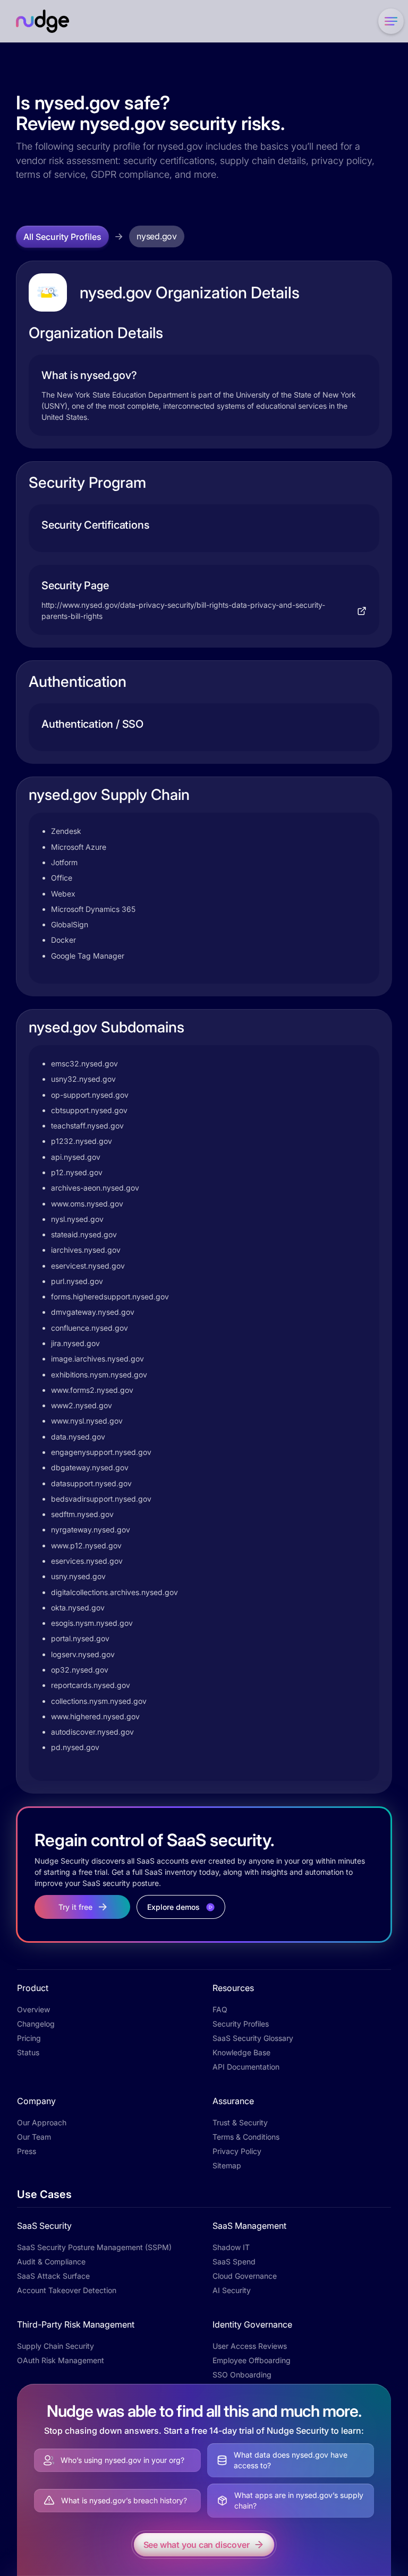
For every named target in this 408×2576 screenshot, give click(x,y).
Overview (33, 2009)
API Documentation (246, 2067)
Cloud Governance (245, 2276)
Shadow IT (231, 2247)
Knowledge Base (241, 2052)
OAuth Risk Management (61, 2360)
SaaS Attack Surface (53, 2276)
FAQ (220, 2009)
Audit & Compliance (51, 2261)
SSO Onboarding (242, 2375)
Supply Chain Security (56, 2346)
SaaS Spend (234, 2261)
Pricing (29, 2038)
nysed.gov (157, 236)
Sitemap (227, 2165)
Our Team (34, 2137)
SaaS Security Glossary (253, 2038)
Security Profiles (241, 2024)
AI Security (232, 2290)
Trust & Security (240, 2122)
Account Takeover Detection (67, 2290)
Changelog (36, 2024)
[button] (389, 21)
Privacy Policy (237, 2151)
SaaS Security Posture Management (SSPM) (94, 2247)
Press (27, 2151)
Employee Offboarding (252, 2360)
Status (28, 2052)
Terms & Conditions (246, 2137)
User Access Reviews (250, 2346)
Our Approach (42, 2122)
